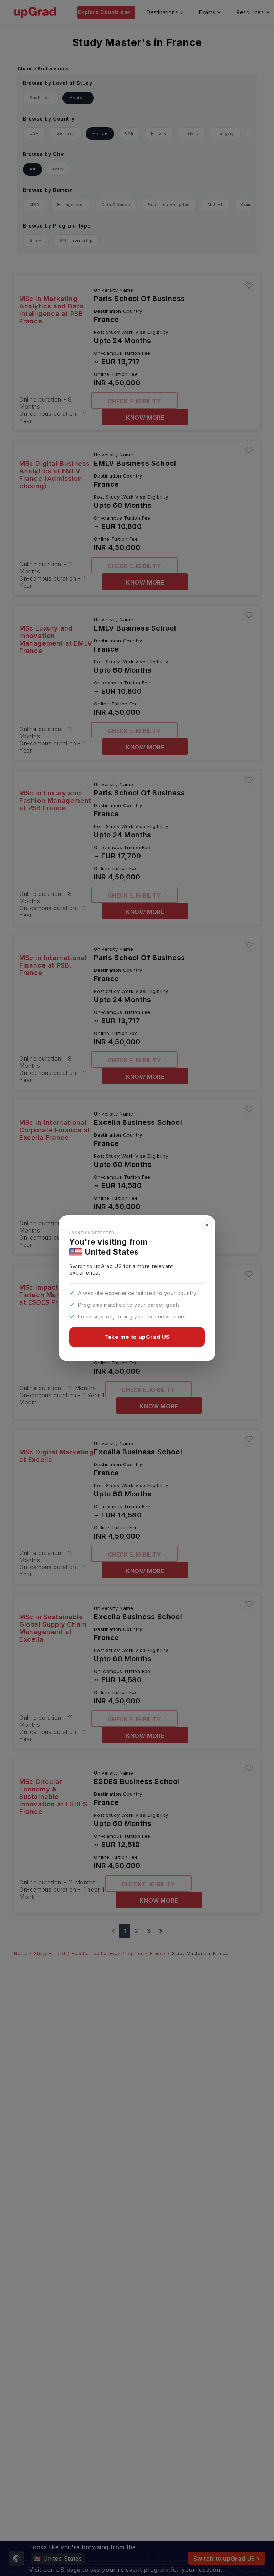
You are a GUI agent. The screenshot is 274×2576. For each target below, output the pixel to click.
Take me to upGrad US (137, 1337)
